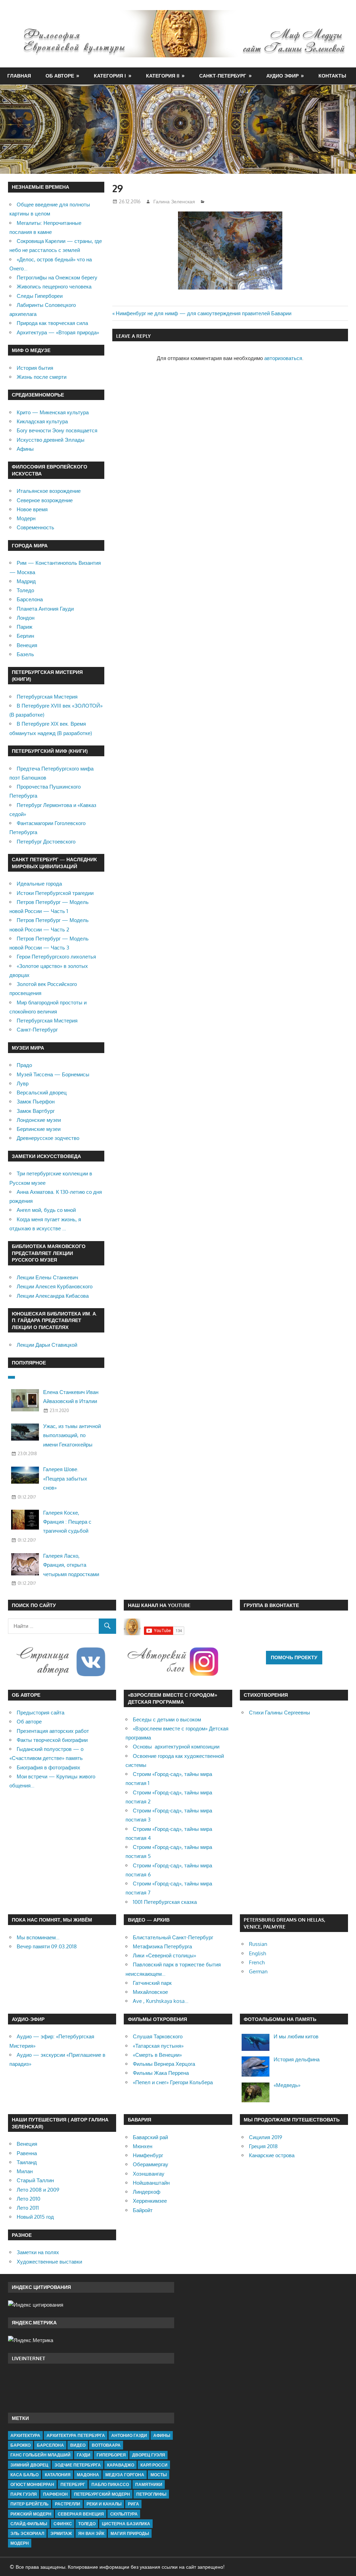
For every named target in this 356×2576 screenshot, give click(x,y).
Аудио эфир (282, 76)
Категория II (163, 76)
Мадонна (88, 2475)
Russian (258, 1944)
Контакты (332, 76)
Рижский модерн (31, 2514)
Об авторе (60, 76)
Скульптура (124, 2514)
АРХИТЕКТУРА (25, 2435)
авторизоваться (283, 358)
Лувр (23, 1083)
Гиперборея (111, 2455)
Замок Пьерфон (36, 1102)
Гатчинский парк (152, 1983)
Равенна (27, 2153)
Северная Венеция (81, 2514)
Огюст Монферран (32, 2484)
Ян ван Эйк (91, 2533)
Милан (25, 2171)
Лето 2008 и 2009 (38, 2190)
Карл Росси (154, 2465)
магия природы (130, 2533)
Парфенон (55, 2494)
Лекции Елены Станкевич (47, 1277)
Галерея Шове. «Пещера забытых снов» (65, 1478)
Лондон (26, 618)
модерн (20, 2543)
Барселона (30, 599)
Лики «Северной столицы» (164, 1955)
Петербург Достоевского (46, 842)
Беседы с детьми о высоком (167, 1719)
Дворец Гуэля (149, 2455)
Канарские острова (272, 2155)
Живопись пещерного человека (54, 287)
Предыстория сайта (41, 1713)
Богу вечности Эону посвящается (57, 430)
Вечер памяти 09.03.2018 (47, 1946)
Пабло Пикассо (110, 2484)
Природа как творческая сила (52, 323)
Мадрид (26, 581)
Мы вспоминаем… (38, 1937)
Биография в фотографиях (48, 1767)
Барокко (21, 2445)
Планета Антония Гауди (45, 609)
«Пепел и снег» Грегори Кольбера (173, 2082)
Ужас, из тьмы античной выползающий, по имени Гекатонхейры (72, 1435)
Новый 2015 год (35, 2217)
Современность (35, 527)
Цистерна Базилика (126, 2524)
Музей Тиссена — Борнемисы (53, 1074)
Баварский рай (150, 2137)
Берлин (25, 636)
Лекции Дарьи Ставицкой (47, 1345)
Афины (25, 449)
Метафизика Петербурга (162, 1946)
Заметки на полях (38, 2252)
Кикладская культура (42, 421)
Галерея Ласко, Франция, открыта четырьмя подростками (71, 1565)
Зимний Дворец (29, 2465)
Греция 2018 (263, 2146)
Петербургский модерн (102, 2494)
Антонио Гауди (129, 2435)
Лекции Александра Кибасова (53, 1296)
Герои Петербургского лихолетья (56, 957)
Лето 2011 (28, 2208)
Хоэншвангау (149, 2174)
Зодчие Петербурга (78, 2465)
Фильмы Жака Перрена (161, 2073)
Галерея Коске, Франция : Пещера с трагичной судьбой (67, 1522)
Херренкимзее (150, 2201)
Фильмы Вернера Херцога (164, 2064)
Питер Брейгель (30, 2504)
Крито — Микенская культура (53, 412)
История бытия (35, 368)
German (258, 1971)
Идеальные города (39, 884)
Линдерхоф (147, 2192)
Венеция (27, 645)
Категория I (110, 76)
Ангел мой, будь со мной (46, 1210)
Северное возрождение (45, 500)
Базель (25, 654)
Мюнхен (143, 2146)
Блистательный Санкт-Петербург (173, 1937)
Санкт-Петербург (223, 76)
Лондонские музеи (39, 1120)
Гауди (84, 2455)
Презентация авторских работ (53, 1731)
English (257, 1953)
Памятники (149, 2484)
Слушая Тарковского (158, 2036)
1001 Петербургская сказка (165, 1902)
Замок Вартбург (36, 1111)
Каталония (58, 2475)
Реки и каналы (104, 2504)
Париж (25, 627)
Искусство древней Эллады (51, 440)
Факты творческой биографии (52, 1740)
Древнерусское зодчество (48, 1138)
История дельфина (297, 2059)
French (257, 1962)
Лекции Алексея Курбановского (55, 1286)
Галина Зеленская (174, 201)
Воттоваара (106, 2445)
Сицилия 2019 (266, 2137)
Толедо (25, 590)
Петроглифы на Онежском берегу (57, 278)
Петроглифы (151, 2494)
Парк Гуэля (24, 2494)
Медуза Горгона (125, 2475)
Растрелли (68, 2504)
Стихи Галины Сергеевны (280, 1713)
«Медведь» (287, 2085)
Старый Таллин (35, 2180)
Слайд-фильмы (29, 2524)
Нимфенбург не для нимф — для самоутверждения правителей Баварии (204, 313)
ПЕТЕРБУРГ (73, 2484)
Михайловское (150, 1992)
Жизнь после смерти (42, 377)
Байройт (143, 2210)
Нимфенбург (148, 2155)
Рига (133, 2504)
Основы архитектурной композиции (176, 1747)
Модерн (26, 518)
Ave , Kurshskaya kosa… (161, 2001)
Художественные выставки (49, 2262)
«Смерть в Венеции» (157, 2055)
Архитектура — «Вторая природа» (58, 332)
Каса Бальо (25, 2475)
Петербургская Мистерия (47, 697)
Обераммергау (151, 2164)
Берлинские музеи (39, 1129)
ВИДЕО (78, 2445)
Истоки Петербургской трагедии (55, 893)
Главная (19, 76)
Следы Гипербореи (40, 296)
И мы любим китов (296, 2036)
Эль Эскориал (27, 2533)
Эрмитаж (61, 2533)
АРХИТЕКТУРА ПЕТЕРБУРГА (76, 2435)
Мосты (159, 2475)
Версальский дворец (42, 1093)
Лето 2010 (29, 2199)
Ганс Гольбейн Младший (41, 2455)
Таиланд (27, 2162)
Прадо (24, 1065)
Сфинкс (63, 2524)
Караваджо (121, 2465)
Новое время (32, 509)
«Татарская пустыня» (158, 2046)
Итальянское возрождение (49, 491)
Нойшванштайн (151, 2183)
